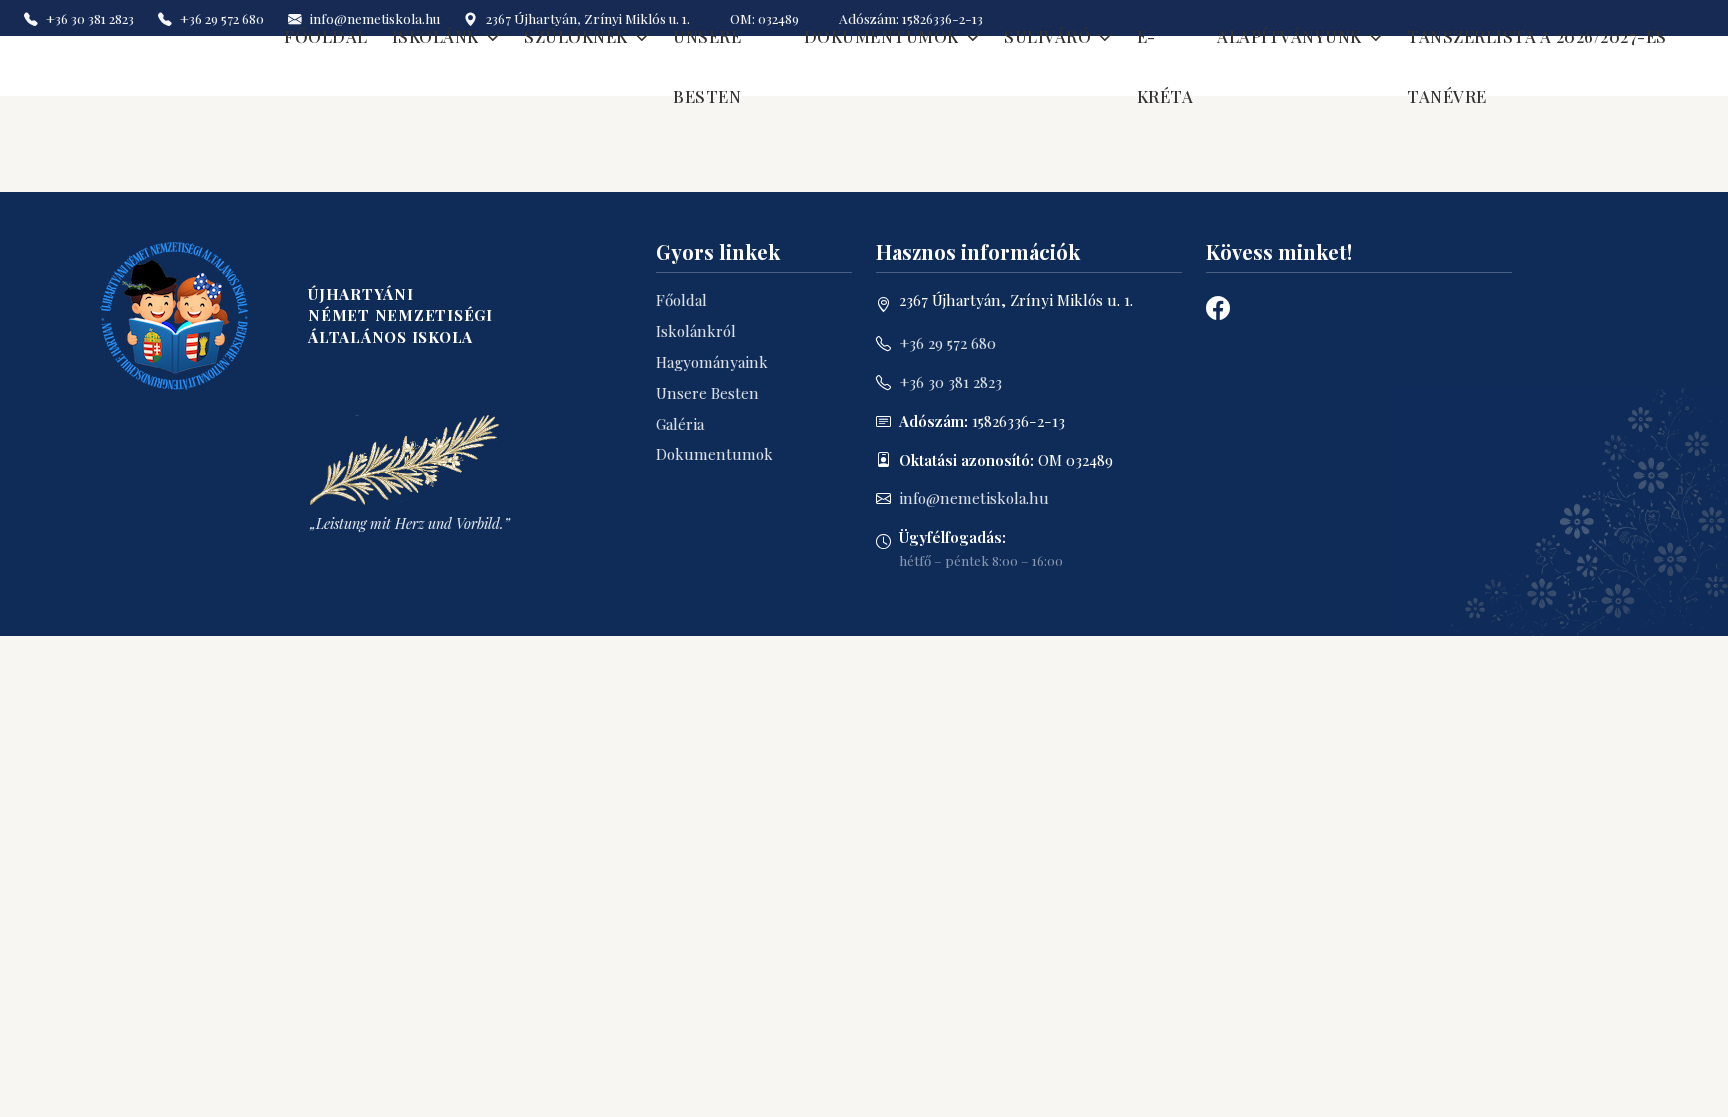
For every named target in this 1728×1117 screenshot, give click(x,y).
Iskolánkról (696, 331)
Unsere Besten (707, 66)
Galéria (680, 424)
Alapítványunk (1289, 36)
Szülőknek (576, 36)
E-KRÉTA (1165, 66)
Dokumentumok (881, 36)
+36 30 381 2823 (950, 382)
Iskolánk (435, 36)
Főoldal (326, 36)
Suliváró (1047, 36)
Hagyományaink (712, 362)
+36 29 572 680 (947, 343)
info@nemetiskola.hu (974, 498)
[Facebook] (1218, 307)
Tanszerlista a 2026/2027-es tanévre (1537, 66)
